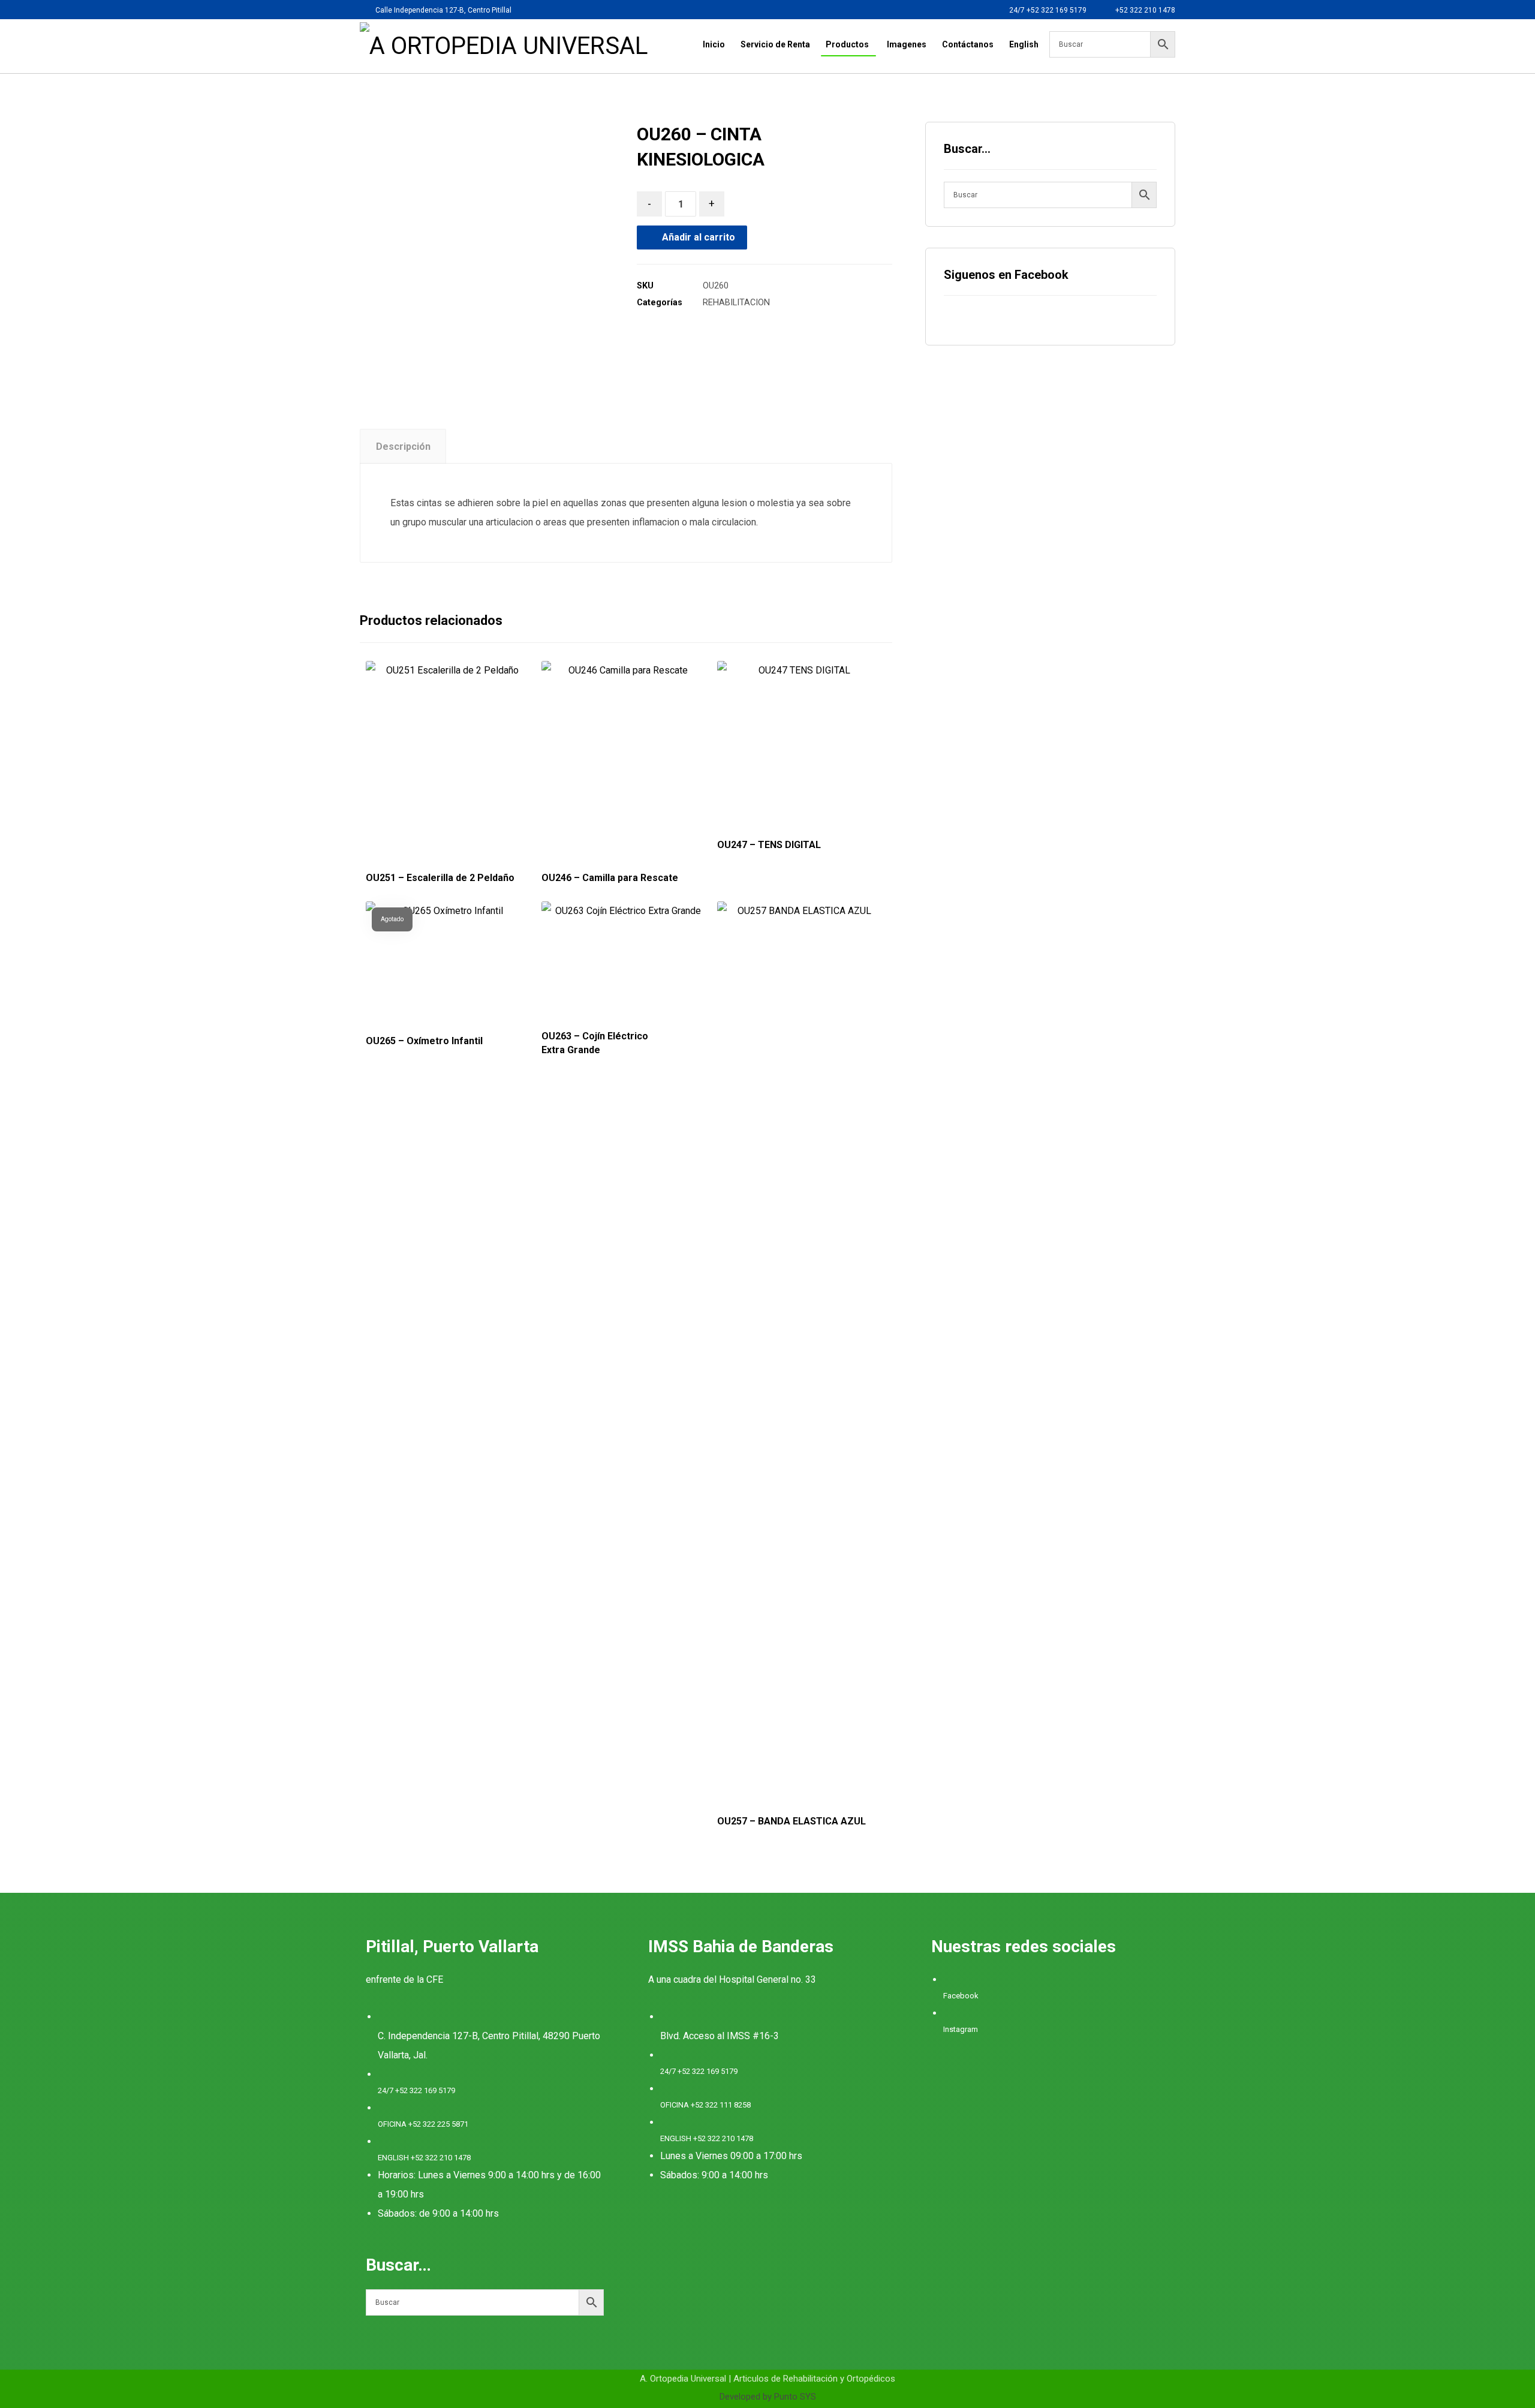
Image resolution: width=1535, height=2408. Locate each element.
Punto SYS (795, 2397)
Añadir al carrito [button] (458, 817)
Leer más (445, 1761)
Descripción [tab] (403, 447)
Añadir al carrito (699, 237)
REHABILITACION (736, 303)
